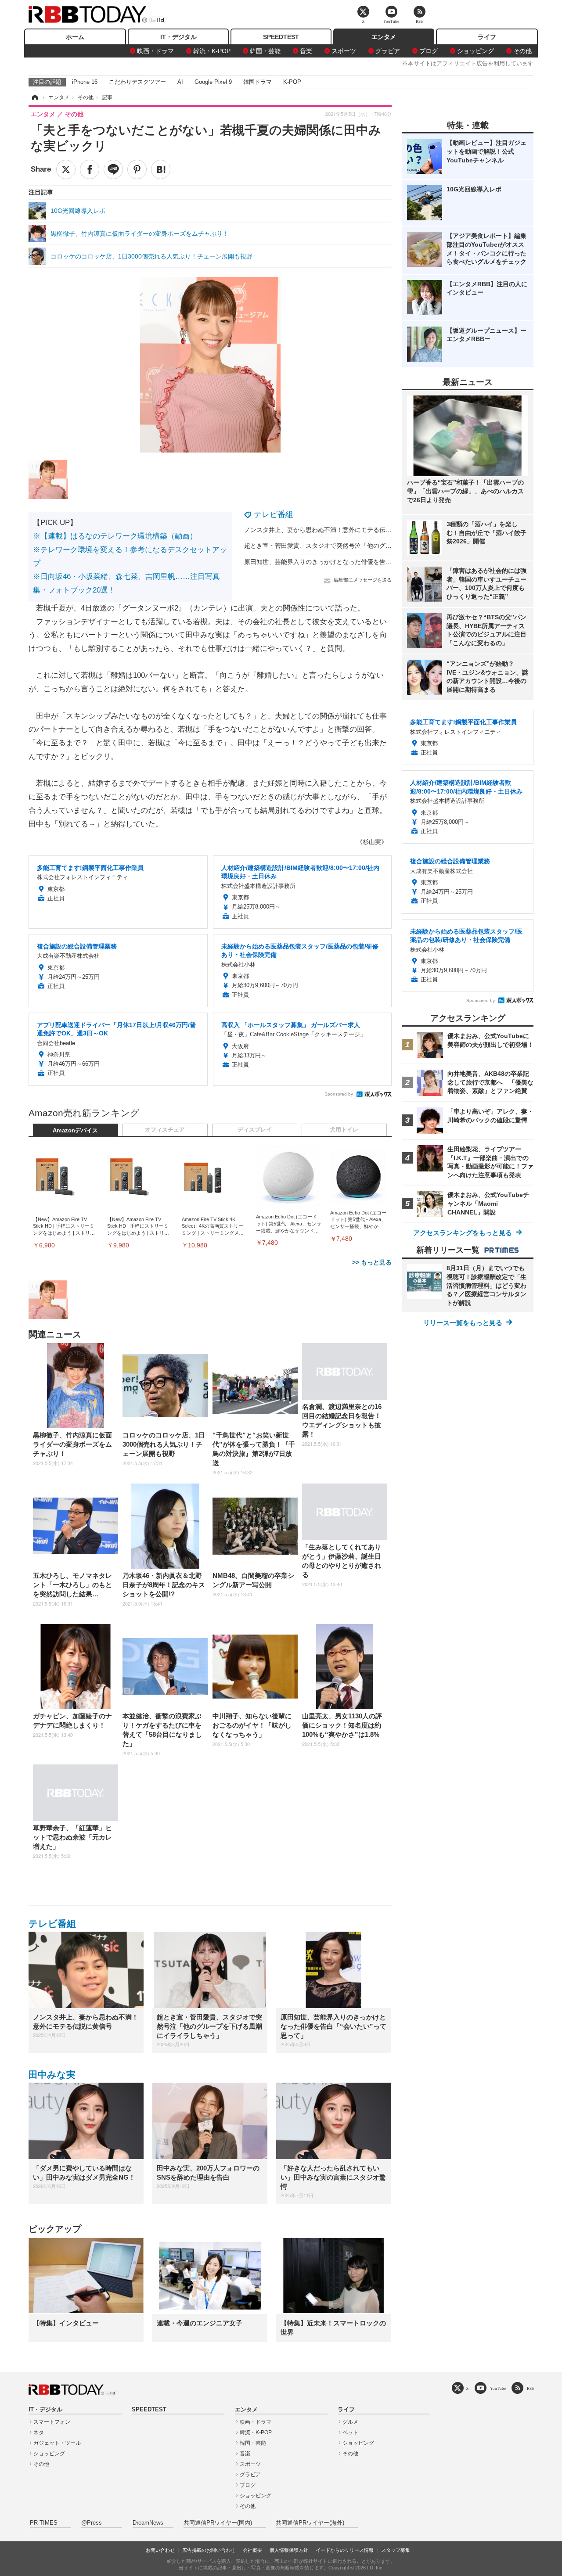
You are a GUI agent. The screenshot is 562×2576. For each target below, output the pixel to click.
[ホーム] (34, 97)
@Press (92, 2523)
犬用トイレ (344, 1130)
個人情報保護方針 (289, 2550)
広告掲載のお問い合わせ (209, 2550)
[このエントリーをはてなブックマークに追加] (161, 169)
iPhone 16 (85, 82)
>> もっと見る (372, 1262)
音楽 (306, 51)
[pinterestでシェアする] (137, 169)
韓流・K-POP (212, 51)
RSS (530, 2388)
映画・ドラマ (155, 51)
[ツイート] (66, 169)
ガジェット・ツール (57, 2443)
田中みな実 (52, 2075)
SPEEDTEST (281, 37)
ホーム (75, 37)
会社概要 (252, 2550)
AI (180, 82)
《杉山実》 (372, 842)
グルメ (350, 2422)
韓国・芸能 (265, 51)
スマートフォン (52, 2422)
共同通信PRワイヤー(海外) (310, 2523)
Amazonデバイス (75, 1131)
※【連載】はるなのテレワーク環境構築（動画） (115, 536)
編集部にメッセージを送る (363, 580)
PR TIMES (44, 2523)
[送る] (113, 169)
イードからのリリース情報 (345, 2550)
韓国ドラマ (258, 82)
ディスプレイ (255, 1130)
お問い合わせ (160, 2550)
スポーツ (344, 51)
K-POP (292, 82)
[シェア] (90, 169)
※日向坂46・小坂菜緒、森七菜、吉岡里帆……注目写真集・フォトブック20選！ (126, 583)
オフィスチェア (165, 1130)
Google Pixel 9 (213, 82)
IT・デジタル (178, 37)
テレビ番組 (274, 514)
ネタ (39, 2432)
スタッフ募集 (396, 2550)
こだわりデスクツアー (137, 82)
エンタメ (384, 37)
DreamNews (148, 2523)
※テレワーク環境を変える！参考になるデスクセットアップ (130, 557)
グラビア (388, 51)
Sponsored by (339, 1094)
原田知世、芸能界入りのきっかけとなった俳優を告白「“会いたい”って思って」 (354, 562)
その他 (522, 51)
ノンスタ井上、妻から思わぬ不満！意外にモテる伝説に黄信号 (330, 530)
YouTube (498, 2388)
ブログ (429, 51)
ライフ (487, 37)
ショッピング (476, 51)
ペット (350, 2432)
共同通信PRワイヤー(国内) (218, 2523)
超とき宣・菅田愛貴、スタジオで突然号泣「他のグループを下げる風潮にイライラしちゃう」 (373, 546)
